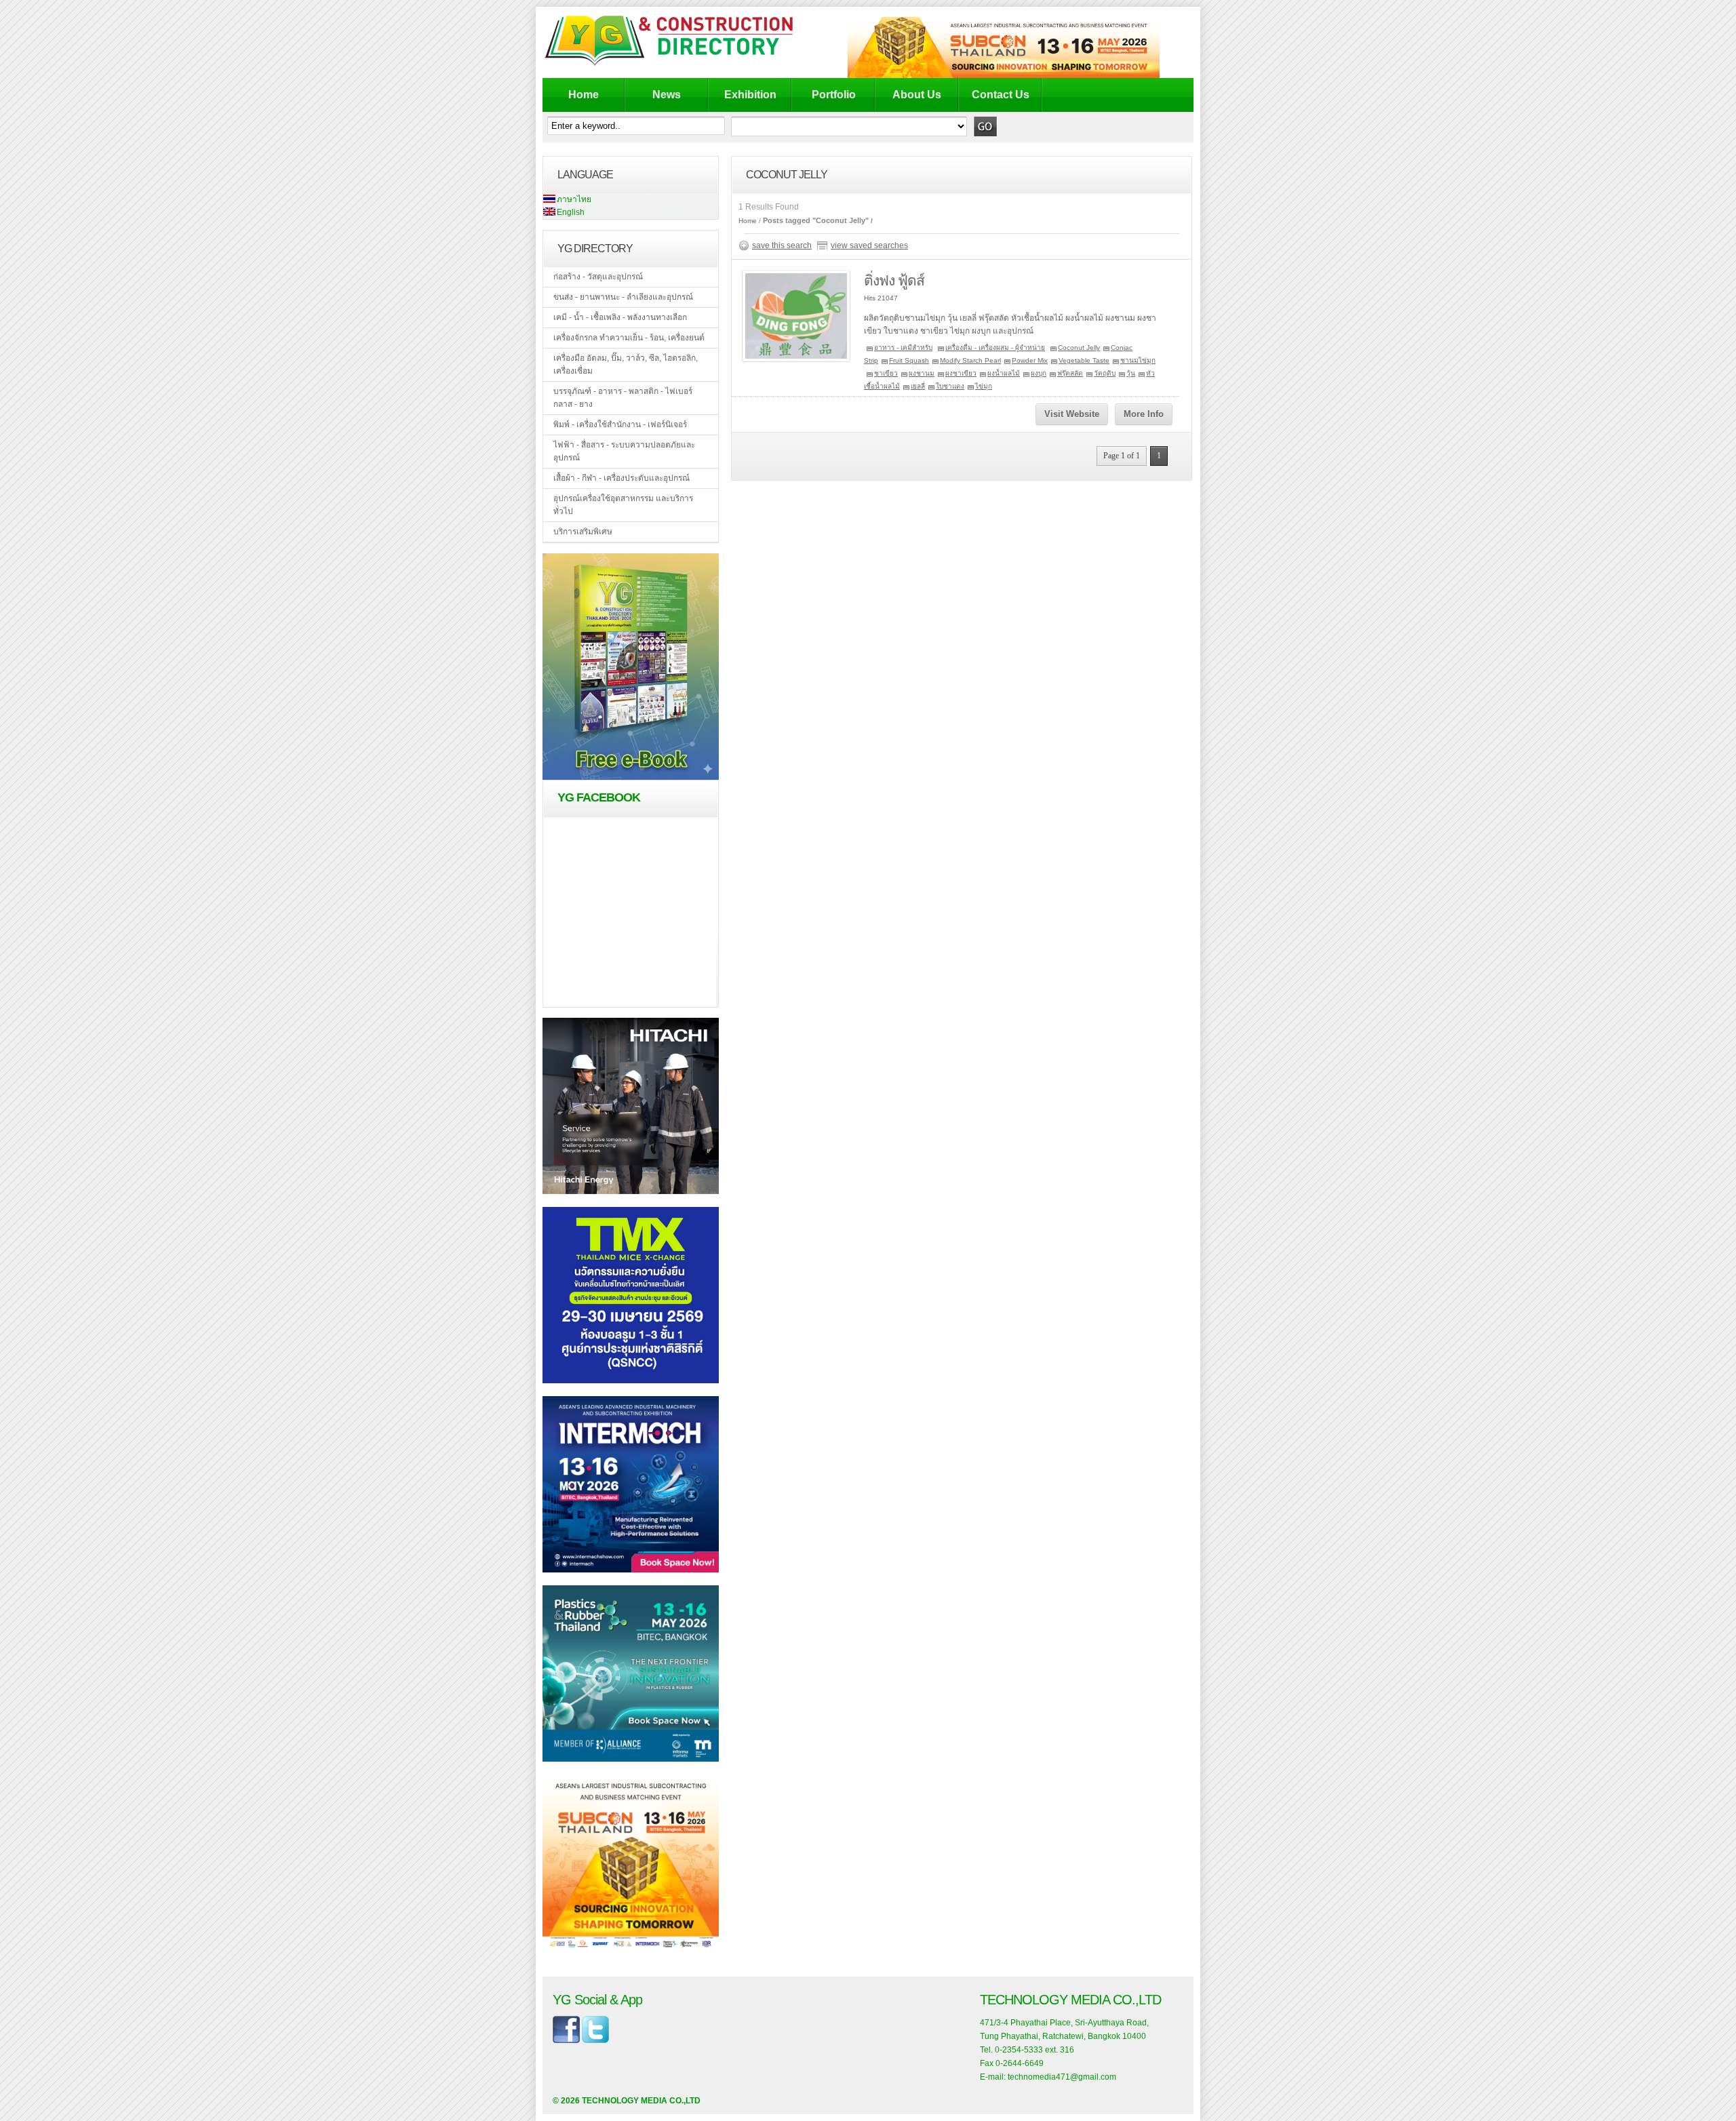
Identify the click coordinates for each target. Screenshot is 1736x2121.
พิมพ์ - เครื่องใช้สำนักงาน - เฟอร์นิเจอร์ (620, 424)
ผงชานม (922, 373)
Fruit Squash (909, 360)
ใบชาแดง (950, 386)
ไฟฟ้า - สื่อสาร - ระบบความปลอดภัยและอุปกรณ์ (624, 451)
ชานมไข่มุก (1138, 360)
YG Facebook (599, 797)
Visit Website (1072, 414)
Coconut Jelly (1079, 348)
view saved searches (869, 245)
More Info (1144, 414)
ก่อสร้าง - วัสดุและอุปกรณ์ (598, 277)
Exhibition (750, 95)
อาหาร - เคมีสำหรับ (903, 348)
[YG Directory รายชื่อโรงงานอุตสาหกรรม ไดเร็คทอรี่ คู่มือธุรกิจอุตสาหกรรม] (680, 65)
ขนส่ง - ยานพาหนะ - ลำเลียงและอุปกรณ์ (623, 297)
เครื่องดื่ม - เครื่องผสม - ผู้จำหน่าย (995, 348)
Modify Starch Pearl (970, 360)
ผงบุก (1039, 373)
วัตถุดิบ (1105, 373)
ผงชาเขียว (961, 373)
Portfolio (834, 95)
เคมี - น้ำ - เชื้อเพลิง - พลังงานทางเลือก (620, 317)
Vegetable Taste (1084, 360)
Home (584, 95)
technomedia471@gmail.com (1062, 2077)
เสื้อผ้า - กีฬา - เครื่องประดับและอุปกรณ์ (622, 478)
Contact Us (1001, 95)
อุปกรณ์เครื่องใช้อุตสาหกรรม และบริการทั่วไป (623, 505)
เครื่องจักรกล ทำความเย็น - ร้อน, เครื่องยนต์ (629, 338)
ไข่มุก (984, 386)
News (667, 95)
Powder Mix (1030, 360)
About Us (917, 95)
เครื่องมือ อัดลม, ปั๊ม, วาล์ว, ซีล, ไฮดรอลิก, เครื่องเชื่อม (626, 364)
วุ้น (1131, 373)
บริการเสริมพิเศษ (583, 532)
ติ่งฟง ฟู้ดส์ (894, 280)
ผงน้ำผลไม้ (1004, 373)
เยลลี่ (918, 386)
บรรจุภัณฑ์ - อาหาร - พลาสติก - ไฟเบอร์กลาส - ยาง (623, 398)
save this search (782, 245)
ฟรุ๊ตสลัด (1070, 373)
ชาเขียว (886, 373)
